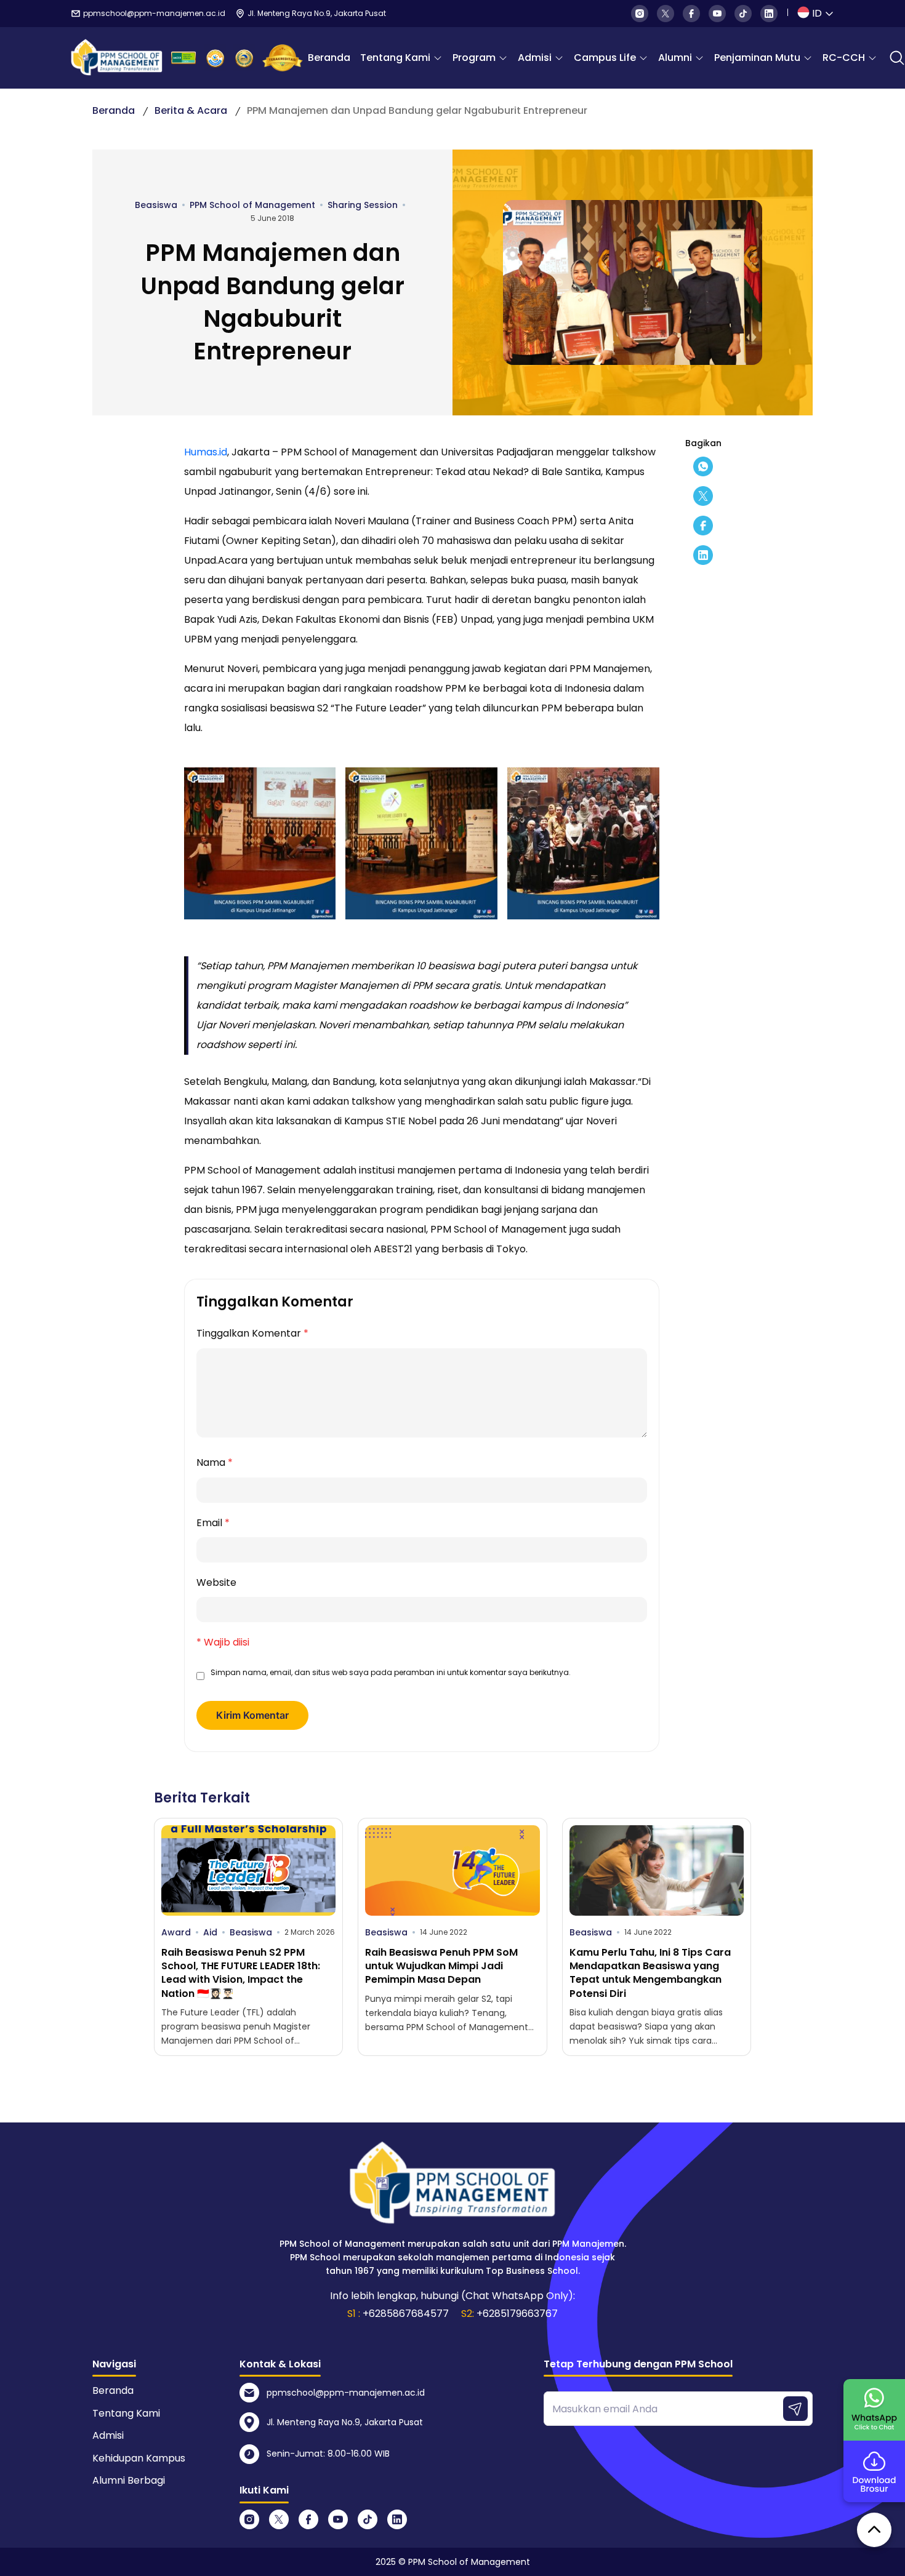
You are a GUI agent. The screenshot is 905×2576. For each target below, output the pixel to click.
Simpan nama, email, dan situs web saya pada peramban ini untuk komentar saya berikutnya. (391, 1672)
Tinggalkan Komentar (252, 1333)
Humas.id (206, 452)
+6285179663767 (517, 2314)
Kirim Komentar (252, 1715)
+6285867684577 (406, 2314)
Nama (215, 1462)
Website (216, 1582)
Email (213, 1523)
